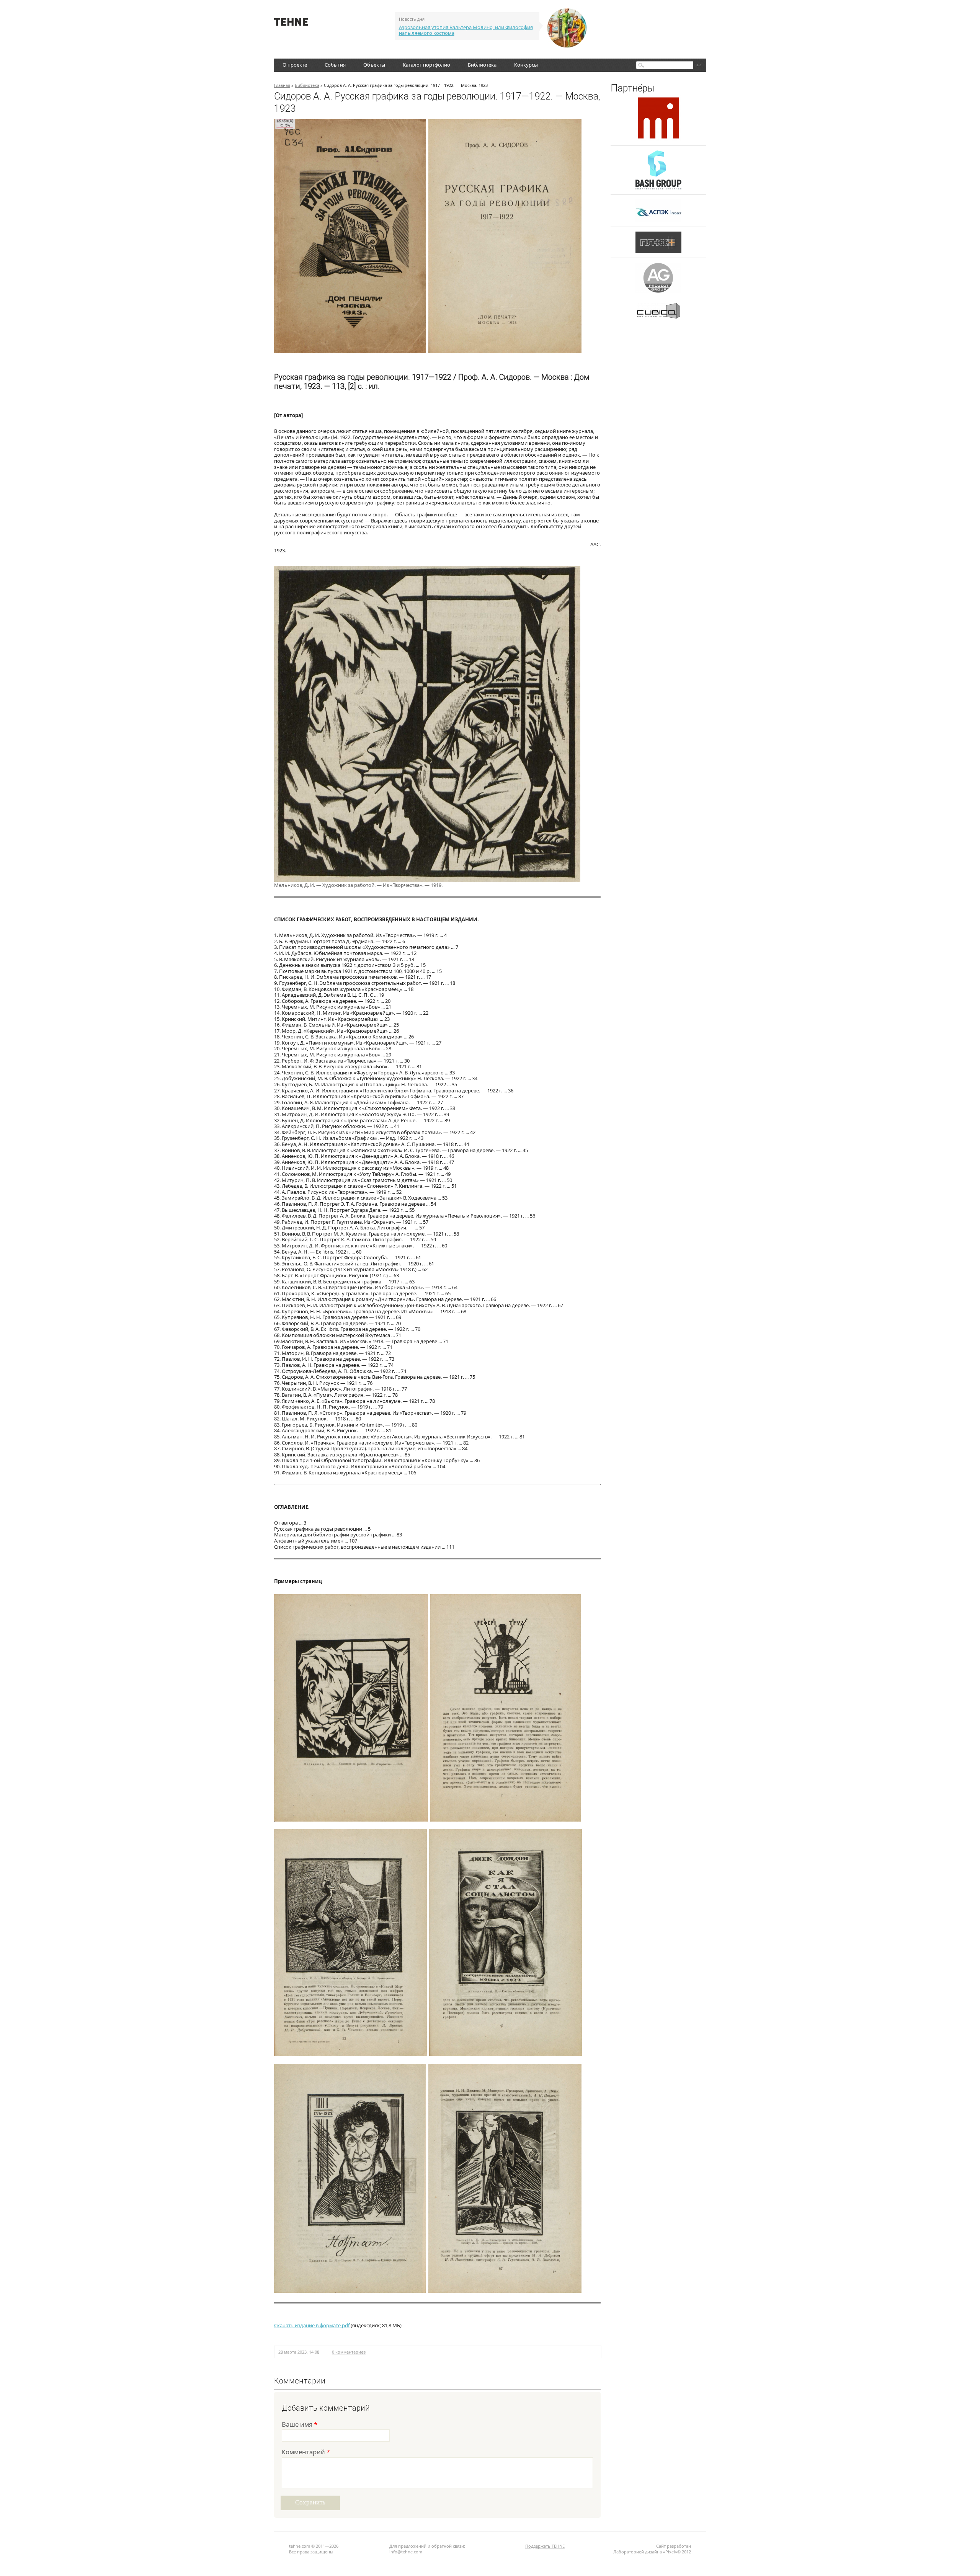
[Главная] (291, 24)
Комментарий (306, 2453)
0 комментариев (349, 2352)
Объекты (374, 65)
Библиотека (482, 65)
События (335, 65)
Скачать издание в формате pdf (312, 2325)
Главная (282, 85)
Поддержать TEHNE (545, 2546)
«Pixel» (670, 2552)
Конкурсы (526, 65)
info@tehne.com (406, 2552)
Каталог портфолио (426, 65)
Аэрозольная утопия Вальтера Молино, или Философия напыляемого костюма (466, 30)
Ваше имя (300, 2425)
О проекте (295, 65)
